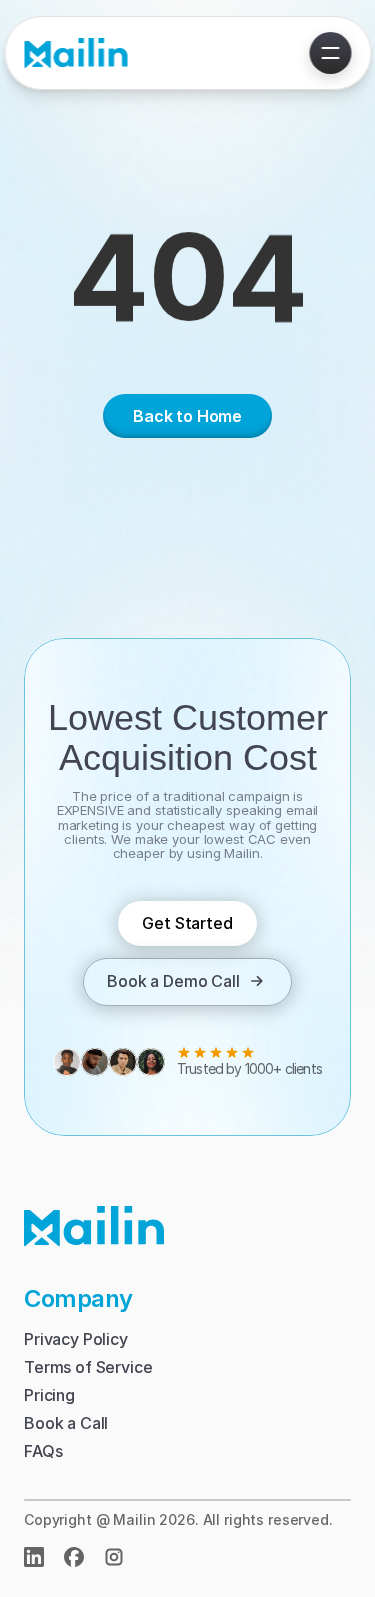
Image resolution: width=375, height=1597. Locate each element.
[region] (187, 292)
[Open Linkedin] (34, 1557)
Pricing (49, 1395)
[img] (114, 1557)
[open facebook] (74, 1557)
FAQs (43, 1451)
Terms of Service (88, 1367)
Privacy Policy (76, 1339)
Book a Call (66, 1423)
